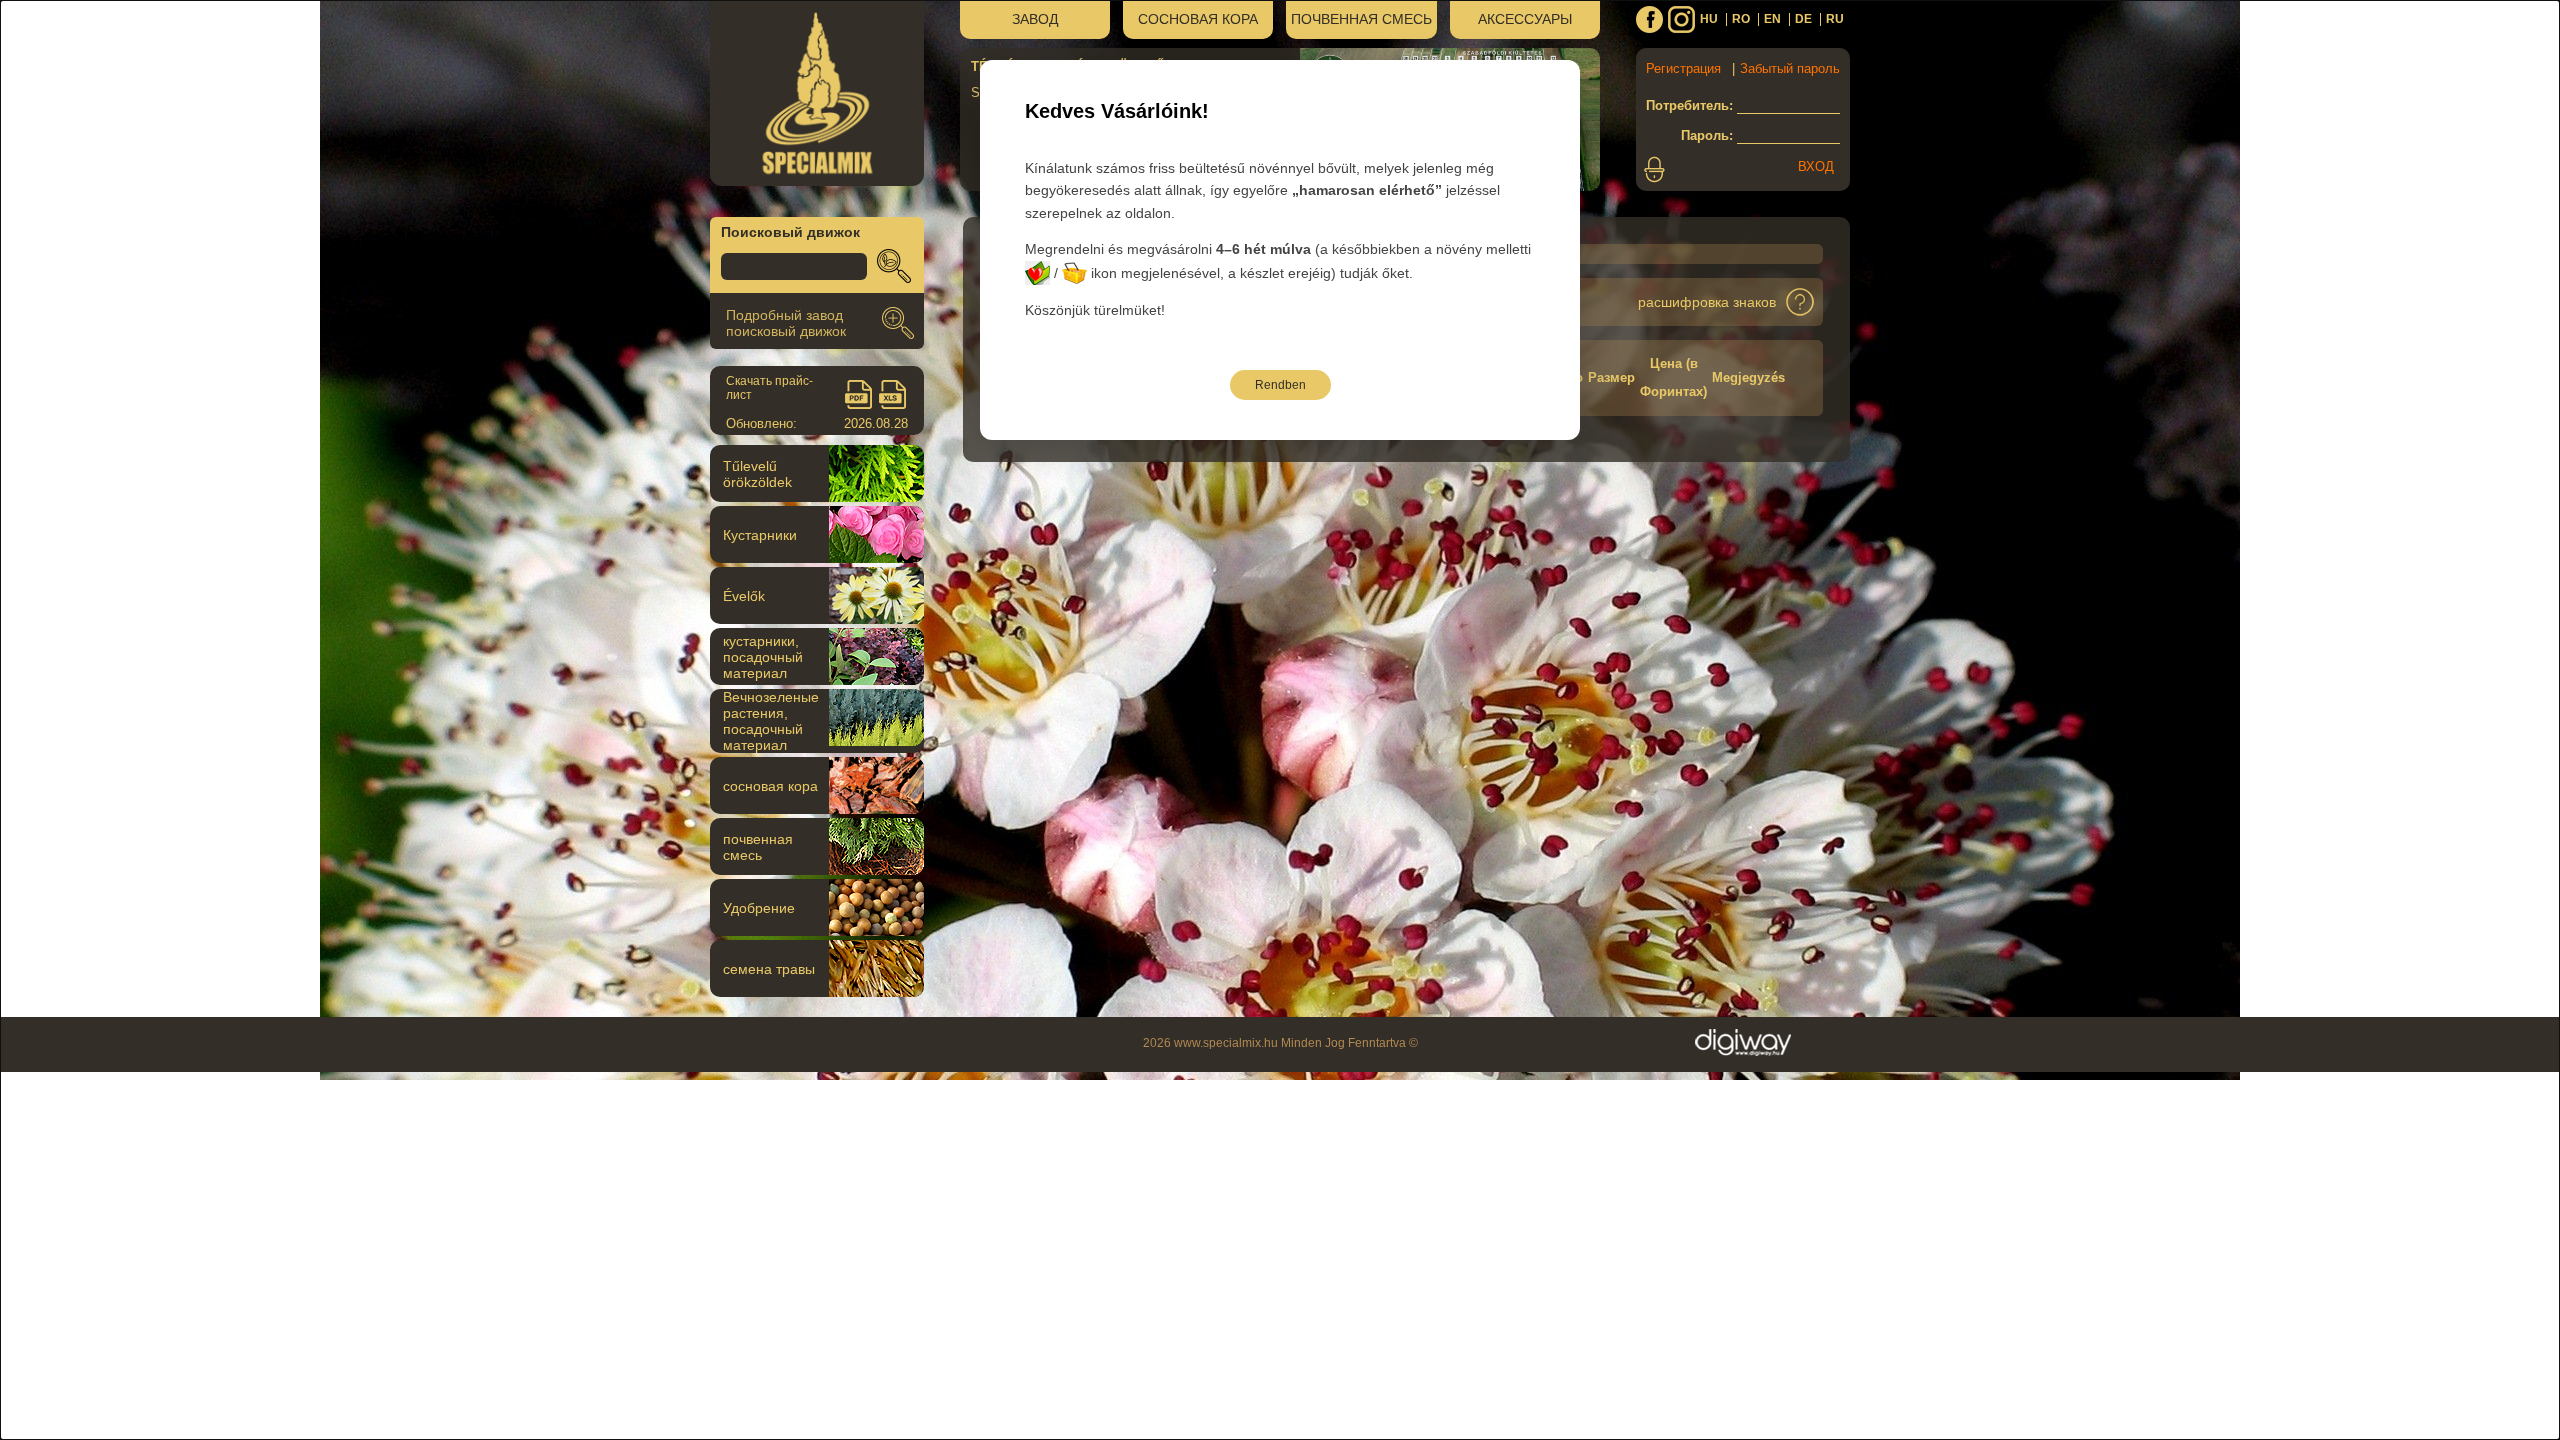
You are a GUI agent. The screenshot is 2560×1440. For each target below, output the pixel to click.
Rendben (1280, 385)
